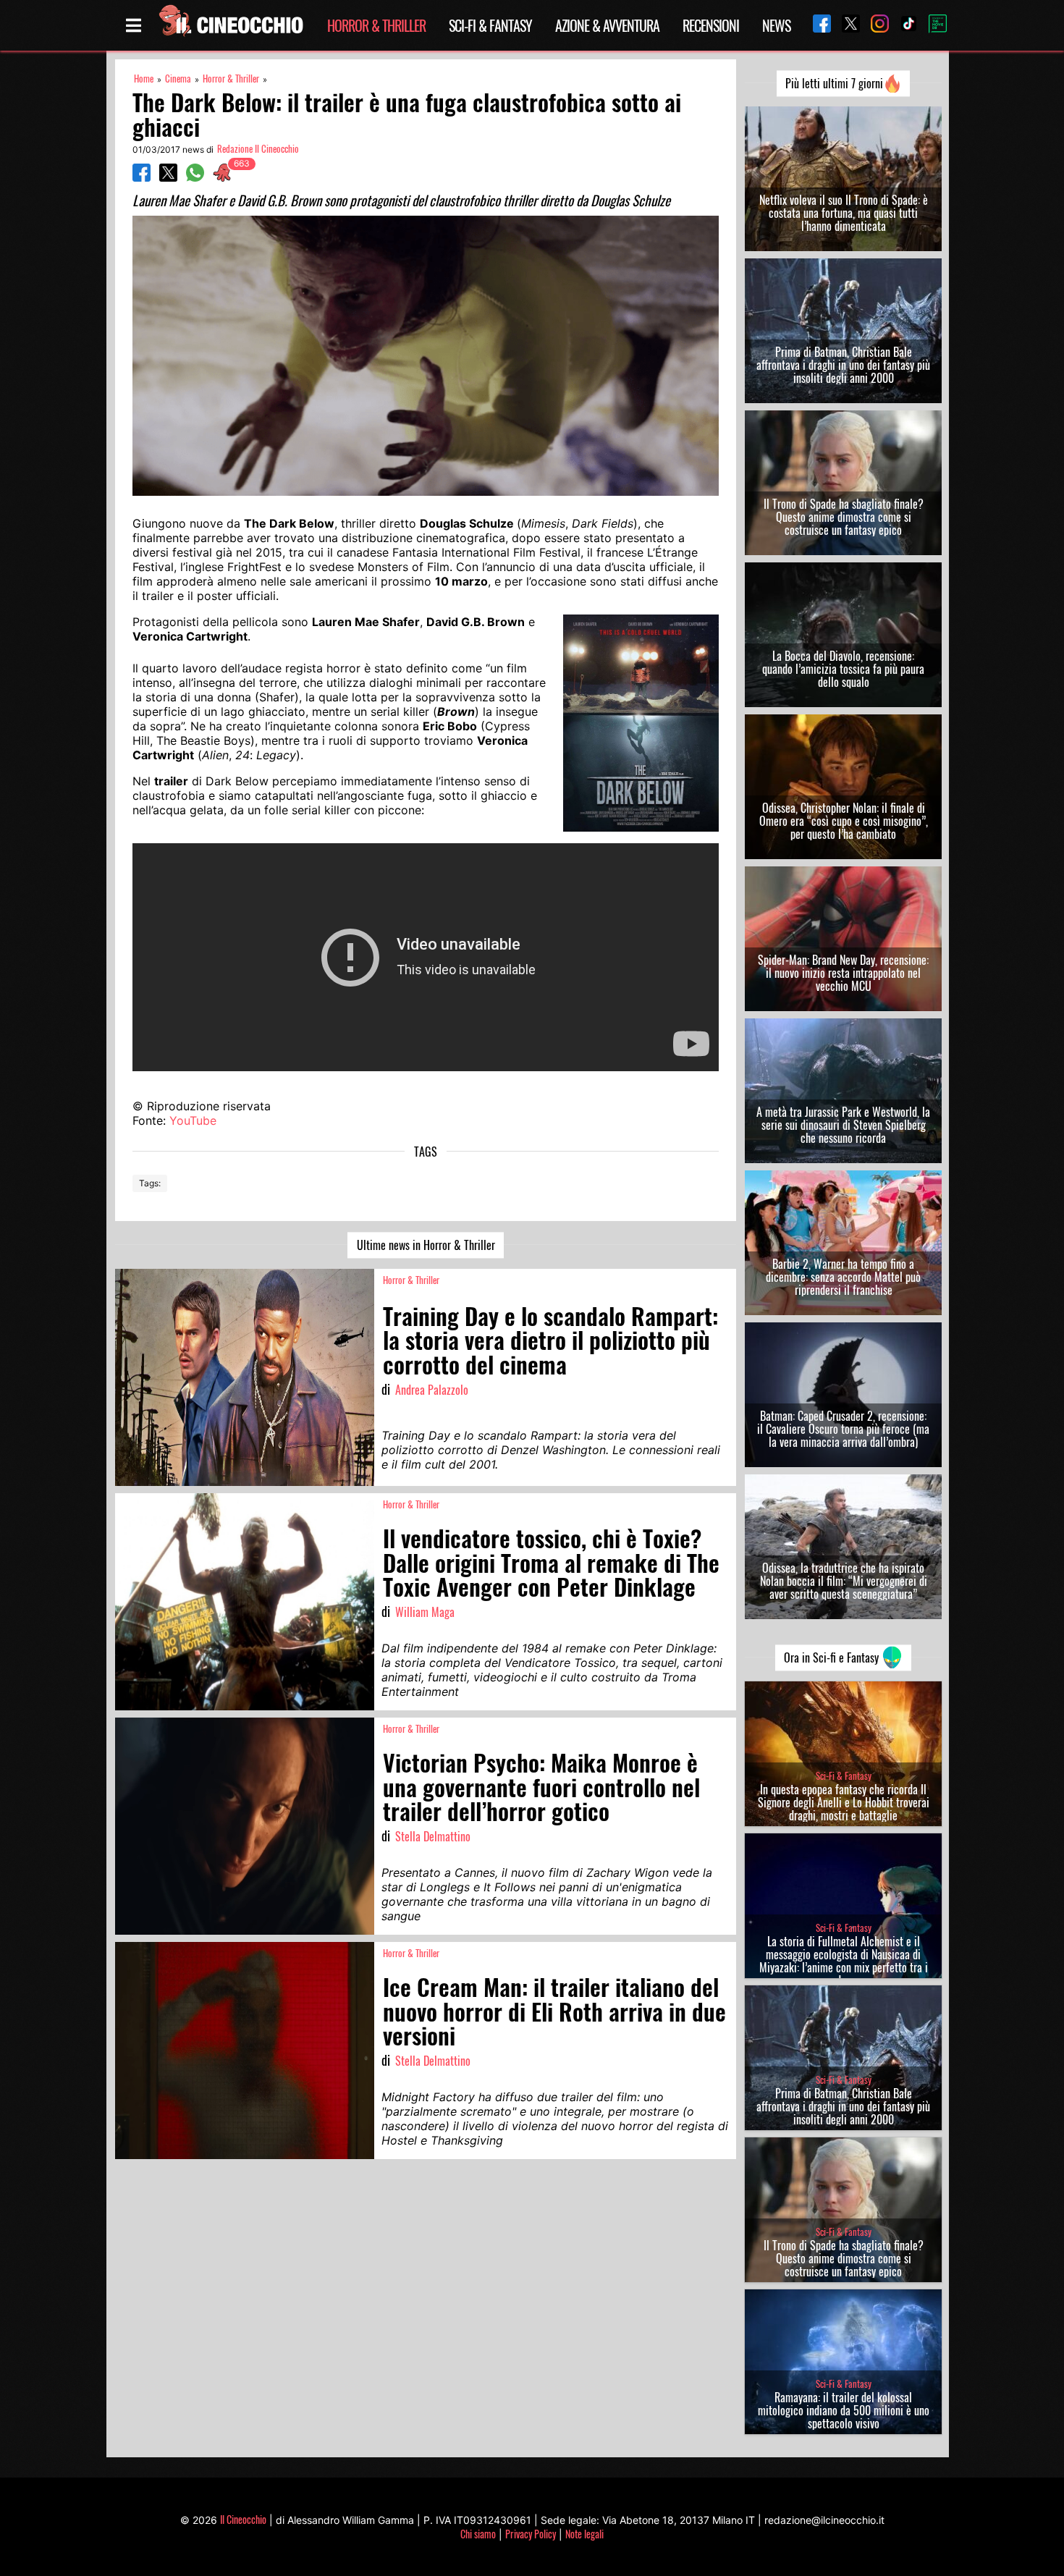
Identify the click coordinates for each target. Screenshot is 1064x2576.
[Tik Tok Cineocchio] (903, 25)
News (776, 25)
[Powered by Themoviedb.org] (932, 25)
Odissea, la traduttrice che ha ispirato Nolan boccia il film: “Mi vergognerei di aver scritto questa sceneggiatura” (844, 1581)
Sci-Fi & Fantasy (490, 25)
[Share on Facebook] (142, 177)
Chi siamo (478, 2534)
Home (144, 79)
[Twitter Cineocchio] (845, 25)
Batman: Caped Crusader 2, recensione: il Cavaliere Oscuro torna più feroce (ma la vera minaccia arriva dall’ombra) (843, 1429)
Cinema (178, 79)
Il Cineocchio (243, 2519)
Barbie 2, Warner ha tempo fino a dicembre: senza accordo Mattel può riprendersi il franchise (843, 1277)
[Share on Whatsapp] (195, 177)
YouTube (193, 1120)
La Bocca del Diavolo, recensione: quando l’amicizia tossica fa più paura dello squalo (843, 669)
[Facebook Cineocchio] (816, 25)
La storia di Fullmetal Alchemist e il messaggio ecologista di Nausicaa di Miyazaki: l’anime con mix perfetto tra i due (844, 1961)
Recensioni (711, 25)
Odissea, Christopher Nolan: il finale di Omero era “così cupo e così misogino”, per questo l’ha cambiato (844, 821)
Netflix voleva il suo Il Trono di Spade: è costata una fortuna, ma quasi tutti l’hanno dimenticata (844, 213)
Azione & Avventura (607, 25)
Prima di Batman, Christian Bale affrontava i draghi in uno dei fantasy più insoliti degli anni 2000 (843, 365)
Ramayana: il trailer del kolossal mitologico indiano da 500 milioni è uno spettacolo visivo (844, 2410)
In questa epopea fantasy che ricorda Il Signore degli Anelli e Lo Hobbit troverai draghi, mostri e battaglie (844, 1802)
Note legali (584, 2534)
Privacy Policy (531, 2534)
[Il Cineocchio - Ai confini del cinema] (230, 25)
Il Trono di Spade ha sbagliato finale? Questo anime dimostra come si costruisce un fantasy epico (844, 517)
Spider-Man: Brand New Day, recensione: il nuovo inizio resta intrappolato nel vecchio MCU (843, 973)
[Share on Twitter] (168, 177)
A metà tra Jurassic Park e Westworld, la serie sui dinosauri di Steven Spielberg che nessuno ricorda (843, 1125)
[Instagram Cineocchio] (874, 25)
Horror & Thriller (376, 25)
